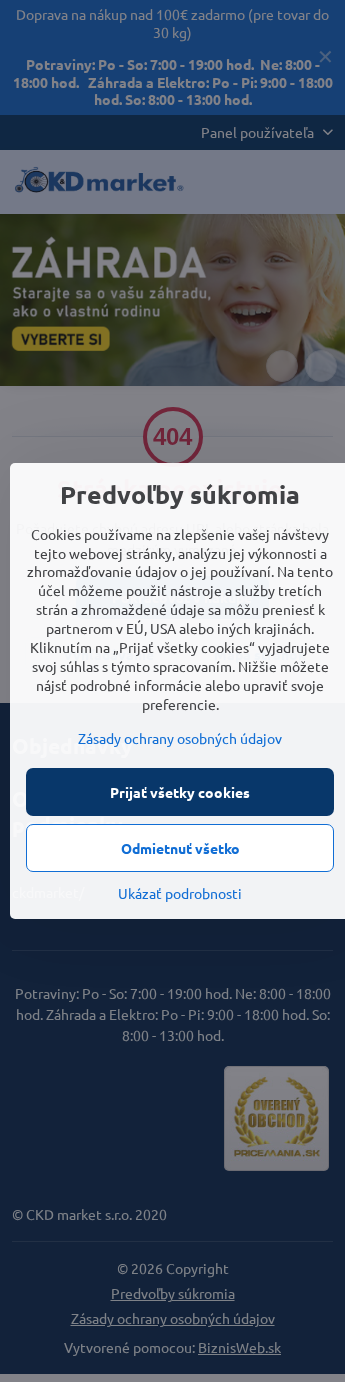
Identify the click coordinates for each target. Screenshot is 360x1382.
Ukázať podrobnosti (180, 893)
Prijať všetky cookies (180, 792)
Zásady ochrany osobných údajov (180, 738)
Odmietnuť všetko (180, 848)
